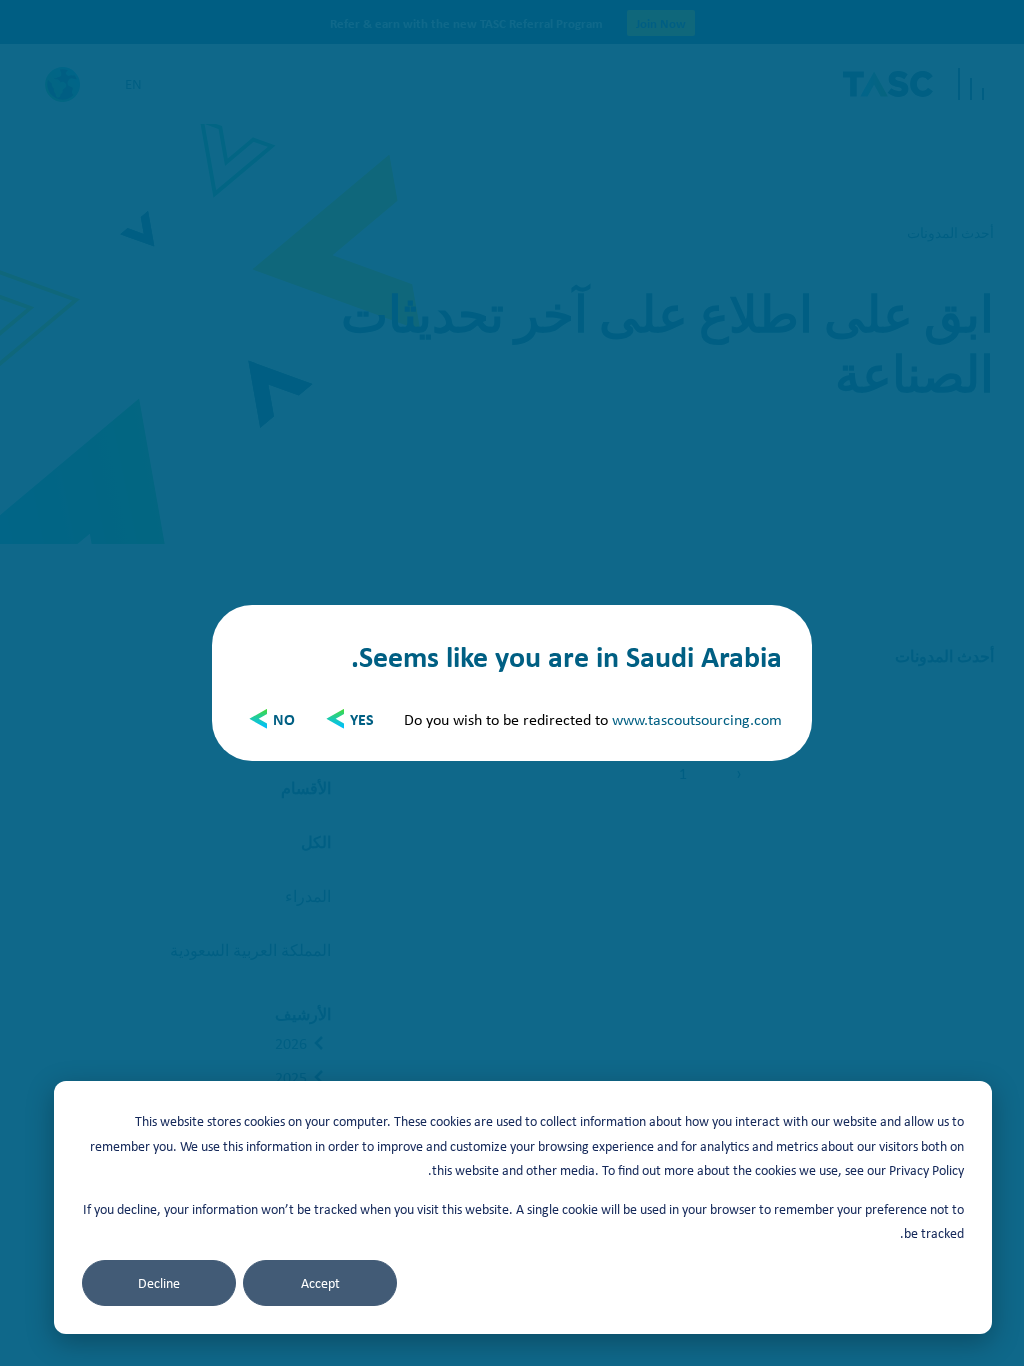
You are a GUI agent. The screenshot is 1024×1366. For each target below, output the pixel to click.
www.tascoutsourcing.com (697, 719)
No (284, 719)
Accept (320, 1283)
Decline (159, 1283)
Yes (362, 719)
